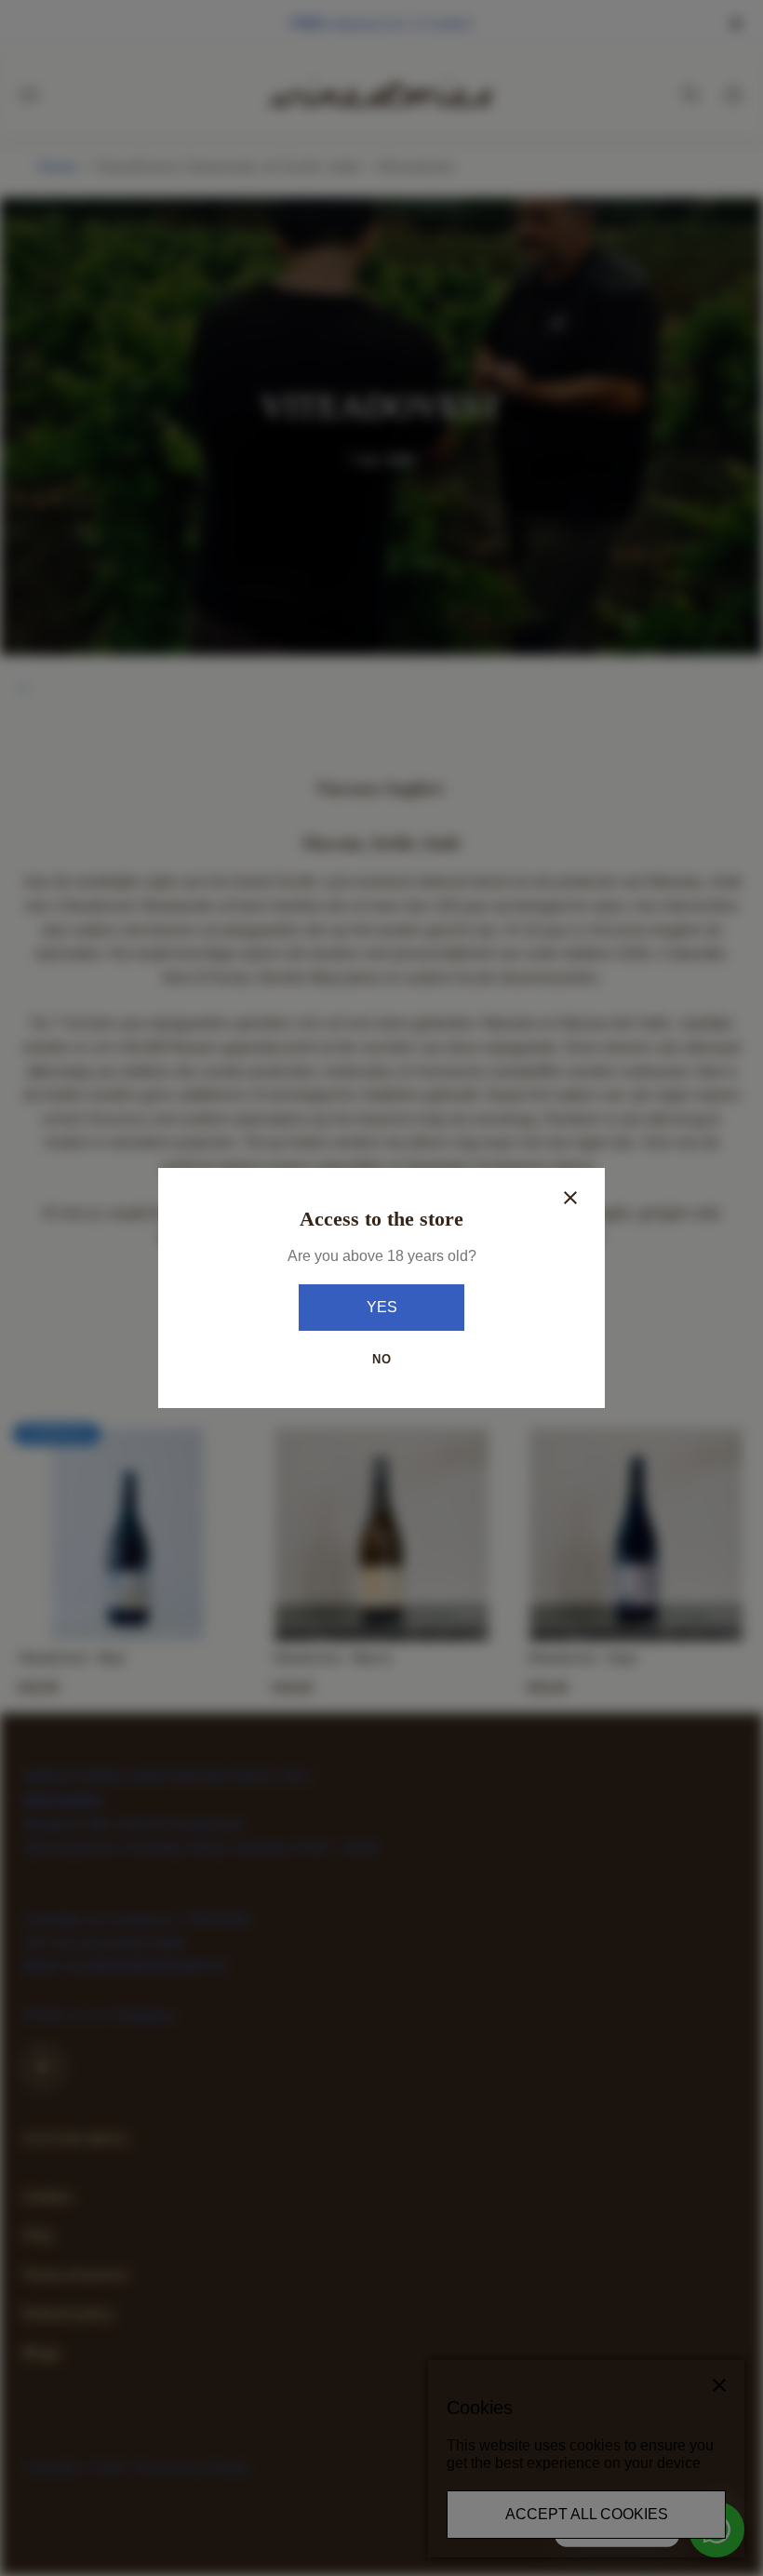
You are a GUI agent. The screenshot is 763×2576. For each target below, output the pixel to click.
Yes (382, 1307)
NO (382, 1359)
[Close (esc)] (570, 1198)
